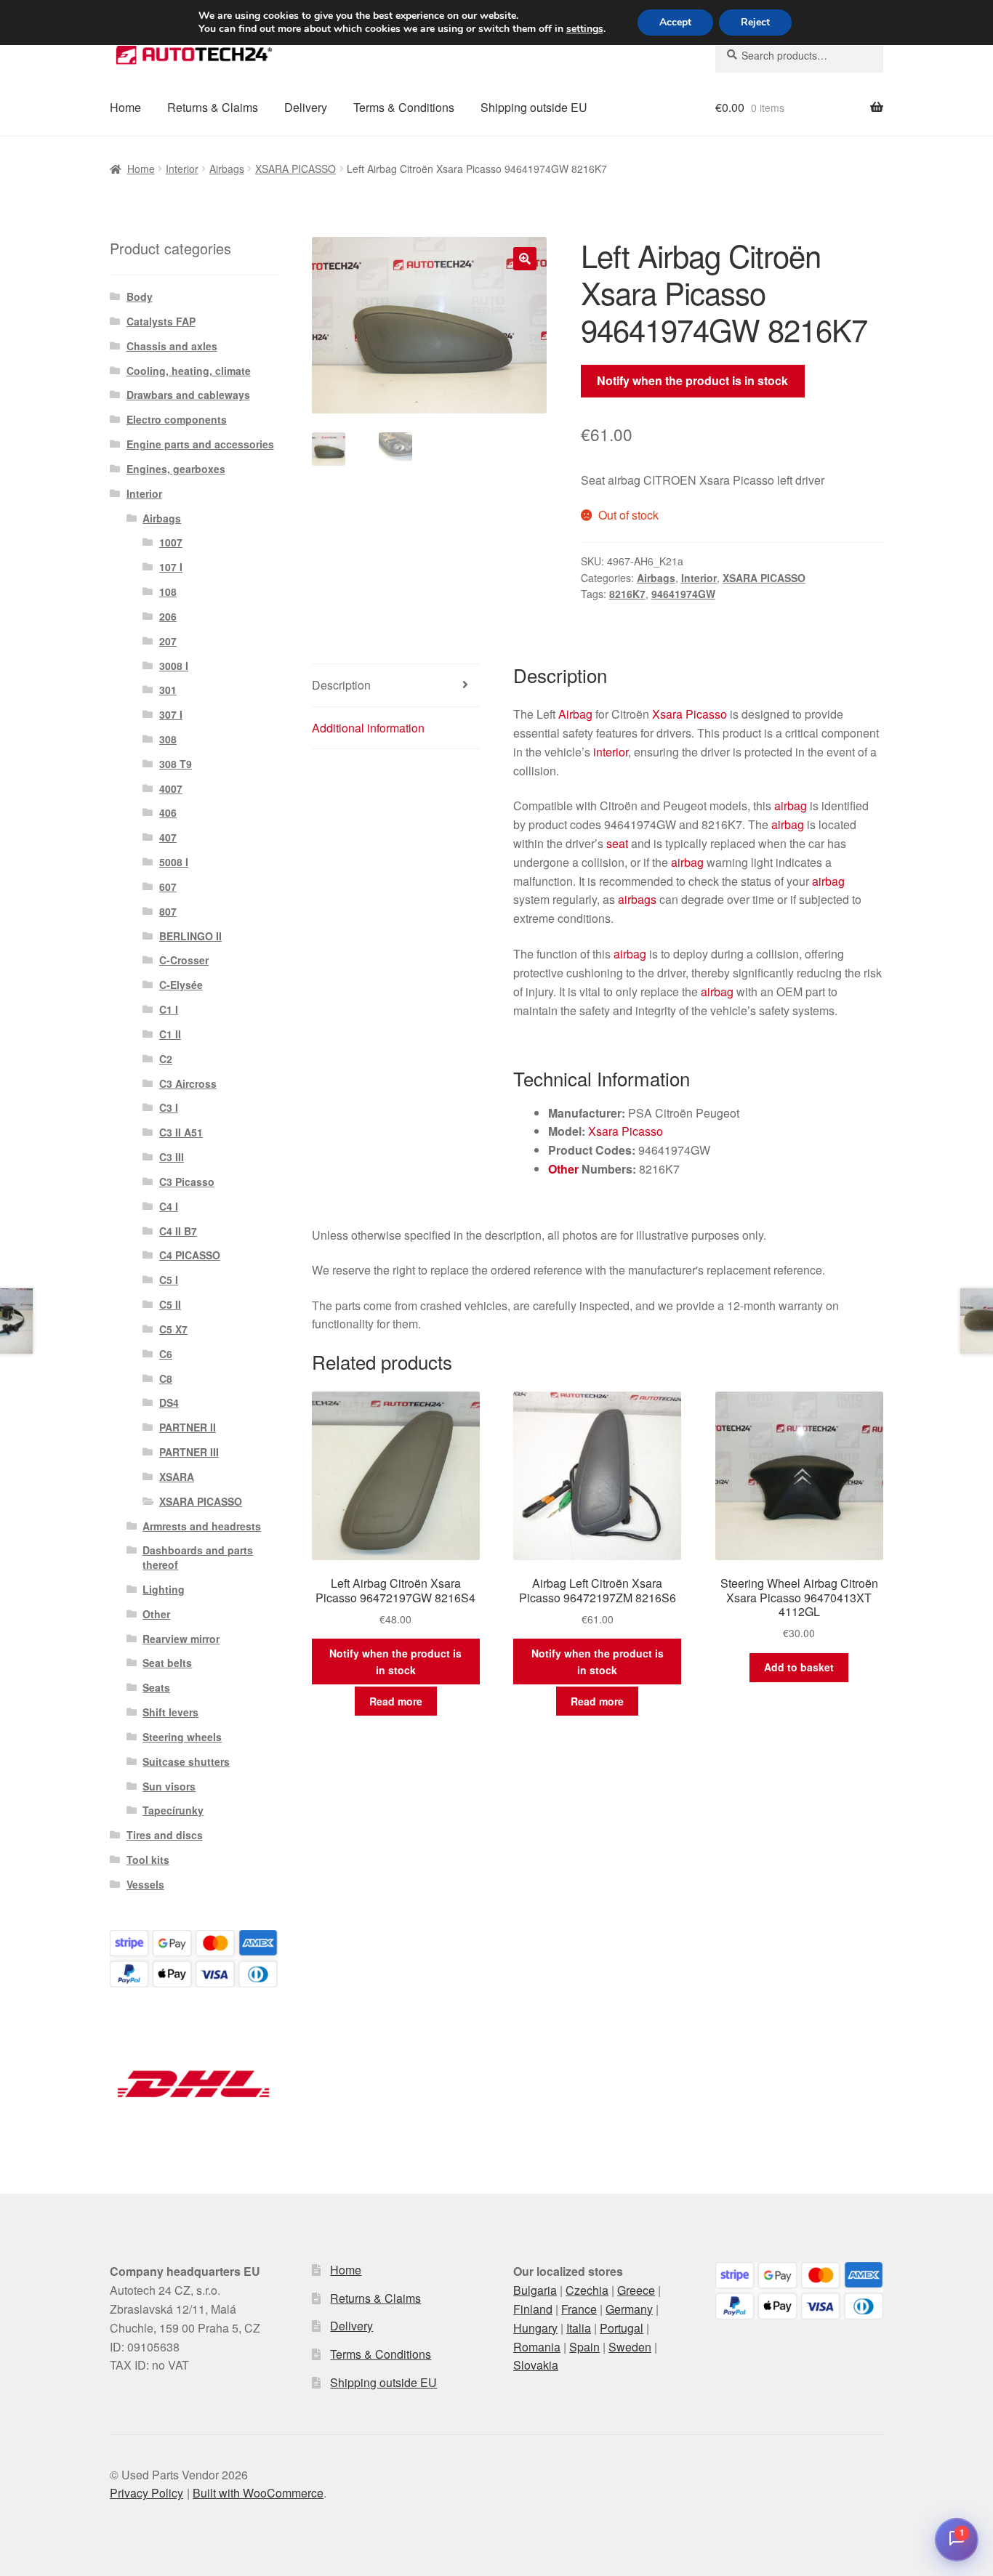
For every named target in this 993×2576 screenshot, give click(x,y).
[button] (525, 259)
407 (168, 837)
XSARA (177, 1477)
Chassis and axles (172, 346)
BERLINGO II (190, 936)
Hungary (535, 2328)
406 (168, 812)
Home (125, 107)
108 (168, 591)
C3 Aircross (188, 1083)
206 (168, 616)
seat (617, 843)
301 (168, 690)
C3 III (172, 1157)
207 (168, 641)
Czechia (587, 2290)
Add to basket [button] (799, 1667)
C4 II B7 (178, 1231)
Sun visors (169, 1786)
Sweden (630, 2347)
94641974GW (683, 594)
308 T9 (176, 764)
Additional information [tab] (368, 728)
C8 (166, 1378)
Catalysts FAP (161, 321)
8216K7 (627, 594)
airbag (791, 805)
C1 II (170, 1034)
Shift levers (170, 1712)
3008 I (174, 666)
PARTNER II (188, 1427)
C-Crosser (184, 960)
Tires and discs (165, 1835)
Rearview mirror (181, 1639)
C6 (166, 1354)
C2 (166, 1059)
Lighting (164, 1589)
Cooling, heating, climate (189, 371)
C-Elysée (181, 985)
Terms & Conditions (404, 107)
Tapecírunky (173, 1810)
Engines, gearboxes (176, 469)
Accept (675, 22)
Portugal (622, 2328)
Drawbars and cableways (188, 395)
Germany (629, 2309)
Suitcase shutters (186, 1761)
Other (563, 1169)
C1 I (169, 1009)
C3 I (169, 1107)
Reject (755, 22)
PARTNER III (189, 1452)
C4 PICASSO (190, 1255)
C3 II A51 (181, 1132)
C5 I (169, 1280)
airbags (637, 899)
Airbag (575, 714)
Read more (396, 1701)
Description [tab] (341, 685)
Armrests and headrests (202, 1526)
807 (168, 911)
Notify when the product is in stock (692, 380)
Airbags (227, 169)
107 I (171, 567)
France (579, 2309)
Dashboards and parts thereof (198, 1557)
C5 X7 (173, 1329)
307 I (171, 714)
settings (585, 29)
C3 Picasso (187, 1182)
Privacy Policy (146, 2493)
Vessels (145, 1884)
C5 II (170, 1304)
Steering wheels (182, 1737)
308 (168, 739)
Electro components (177, 419)
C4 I (169, 1206)
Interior (182, 169)
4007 (171, 788)
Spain (584, 2347)
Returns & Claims (213, 107)
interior (611, 752)
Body (140, 296)
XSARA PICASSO (296, 169)
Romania (537, 2347)
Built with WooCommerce (258, 2493)
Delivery (306, 107)
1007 (171, 542)
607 (168, 887)
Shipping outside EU (534, 107)
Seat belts (167, 1663)
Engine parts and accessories (200, 444)
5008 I (174, 862)
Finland (533, 2309)
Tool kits (148, 1860)
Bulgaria (535, 2290)
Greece (636, 2290)
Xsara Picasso (690, 714)
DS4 (169, 1402)
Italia (579, 2328)
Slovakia (536, 2365)
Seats (156, 1687)
